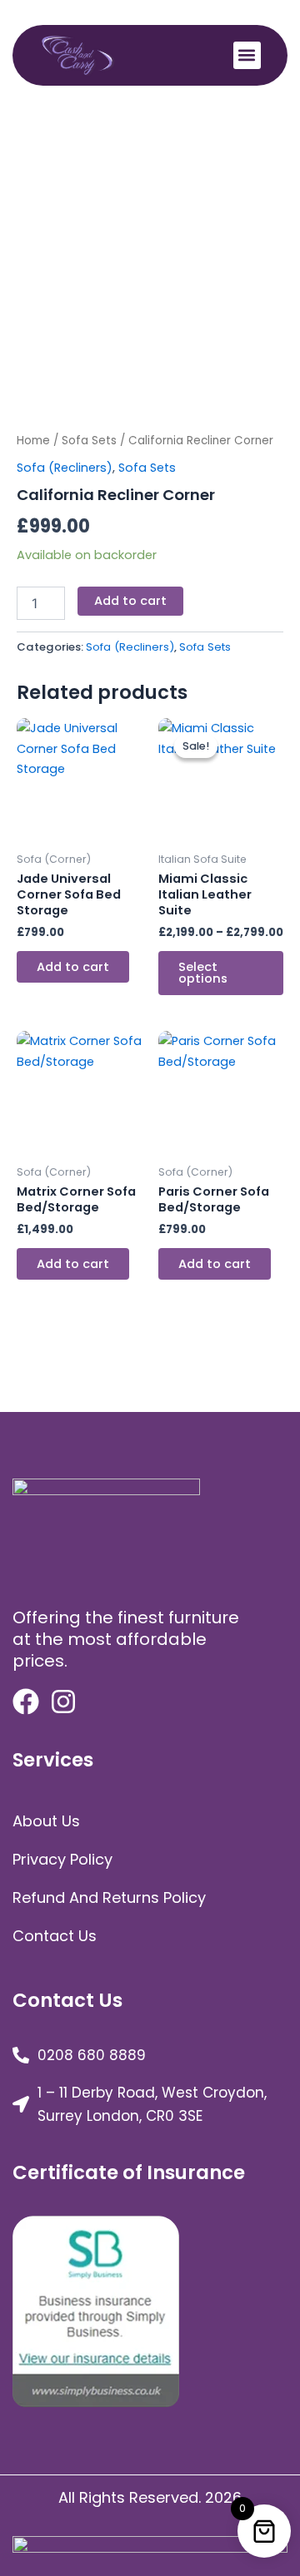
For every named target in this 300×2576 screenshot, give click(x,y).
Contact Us (55, 1936)
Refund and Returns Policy (109, 1897)
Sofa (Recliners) (65, 468)
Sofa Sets (89, 441)
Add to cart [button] (73, 967)
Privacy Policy (62, 1859)
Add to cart (130, 601)
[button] (247, 55)
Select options (203, 973)
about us (46, 1821)
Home (33, 441)
